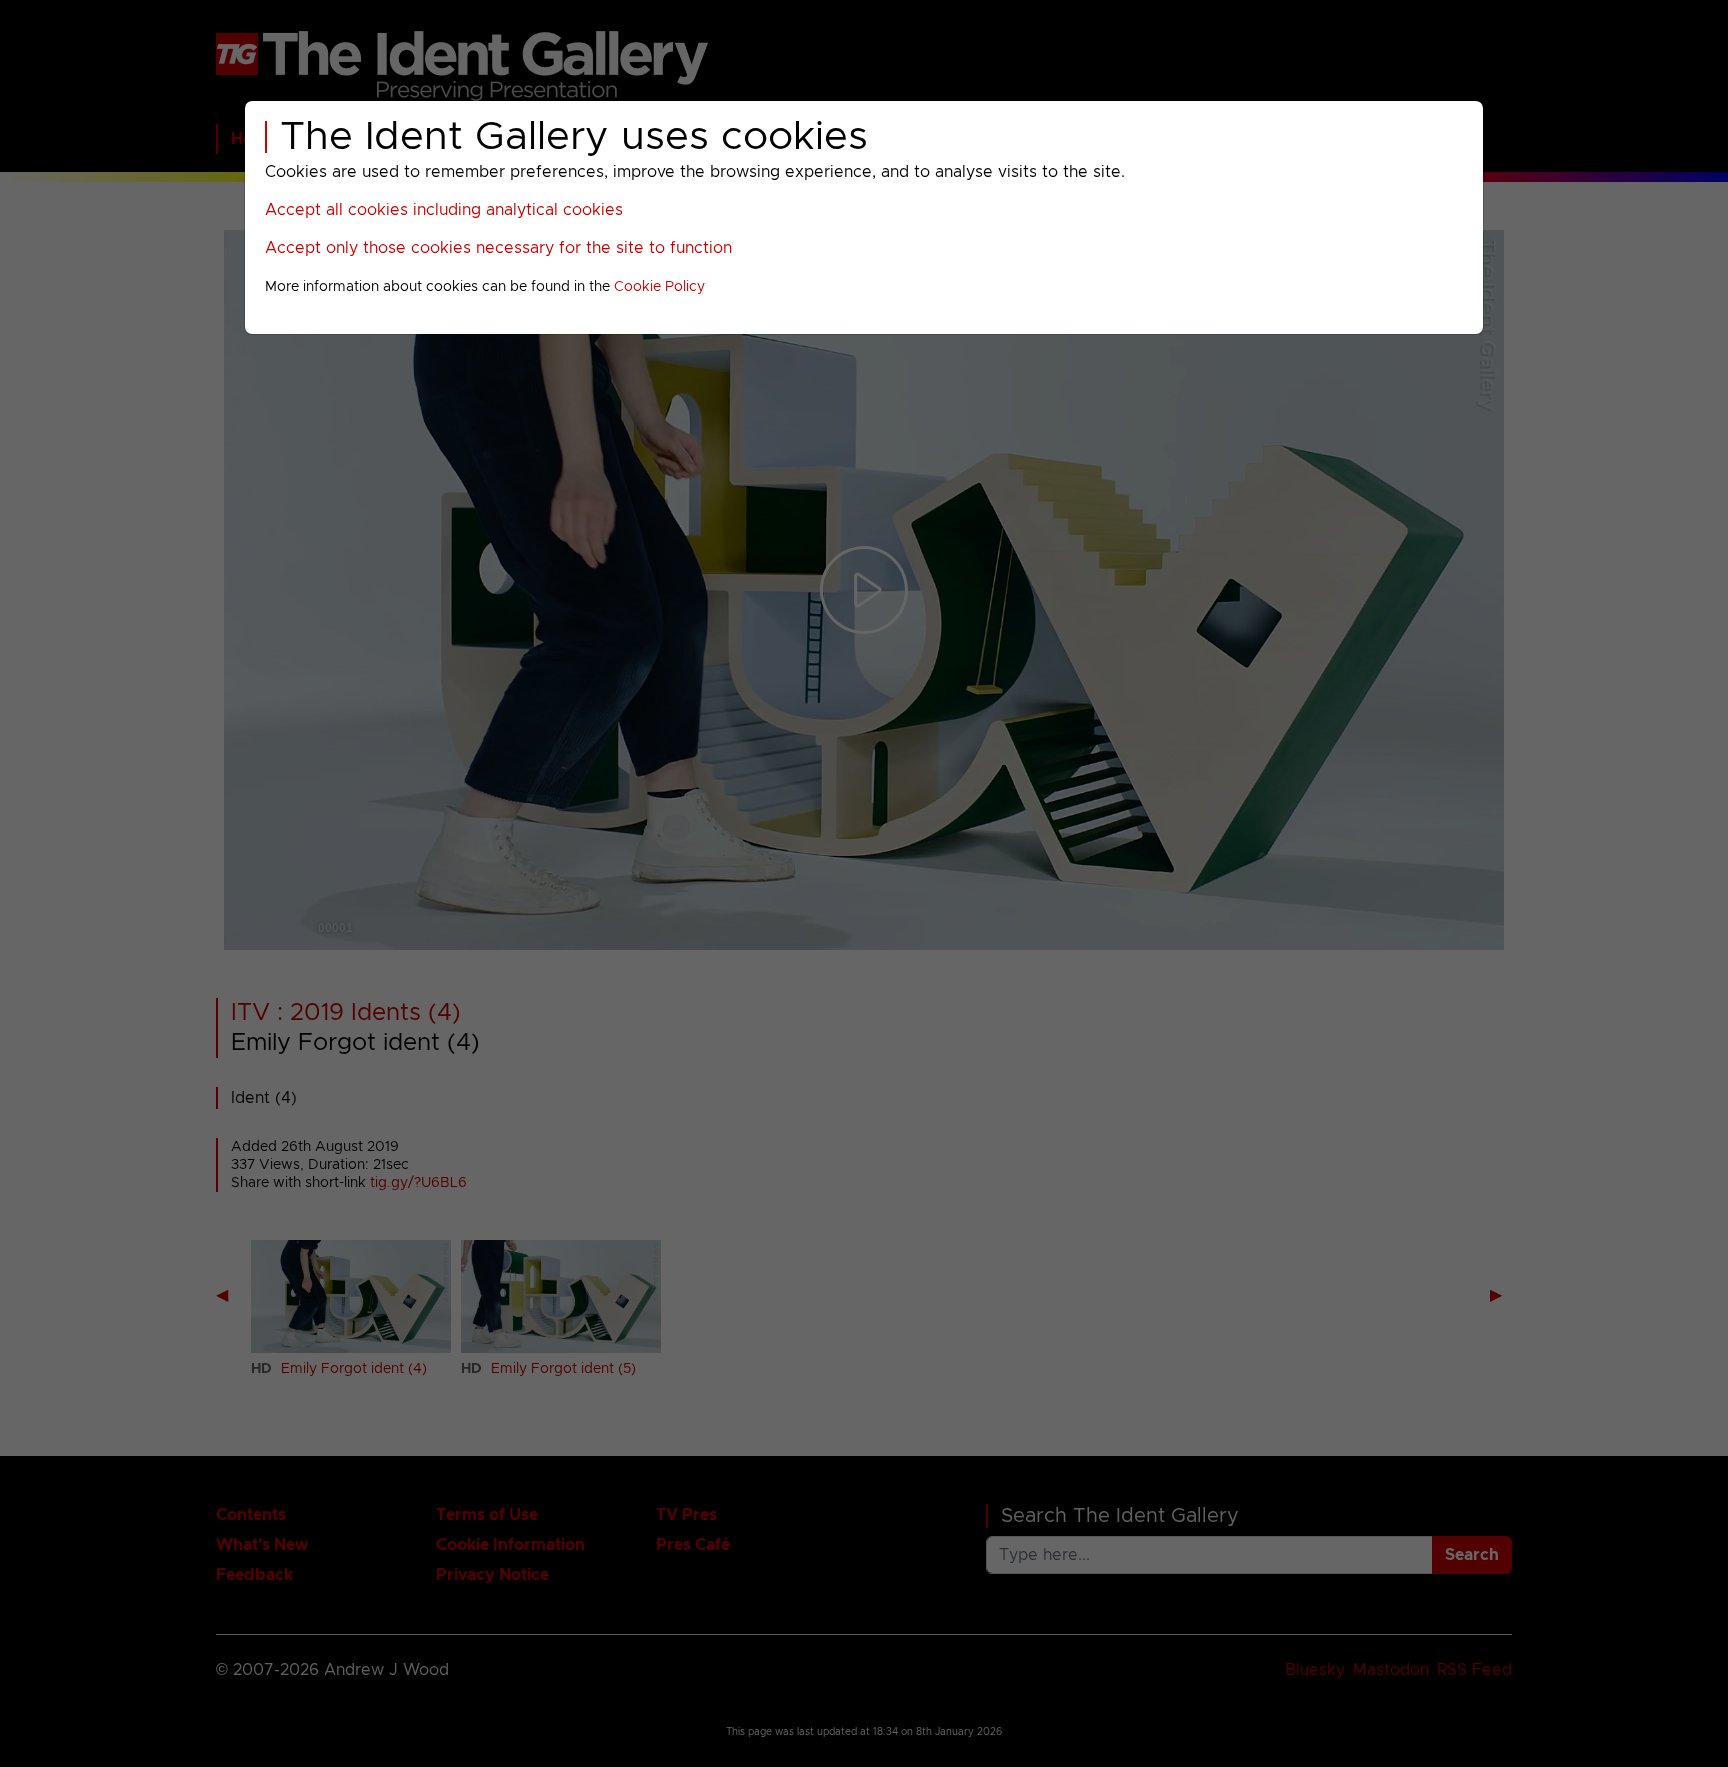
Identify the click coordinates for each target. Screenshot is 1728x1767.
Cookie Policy (659, 287)
